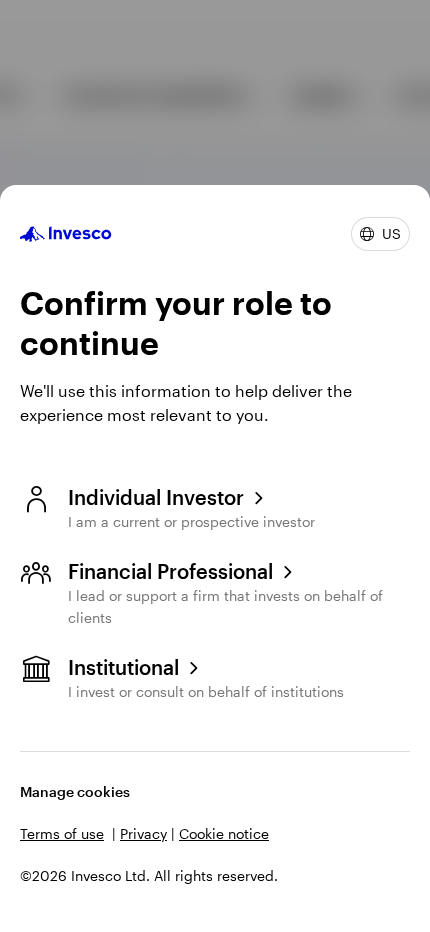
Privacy (143, 833)
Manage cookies (75, 791)
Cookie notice (224, 833)
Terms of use (62, 833)
